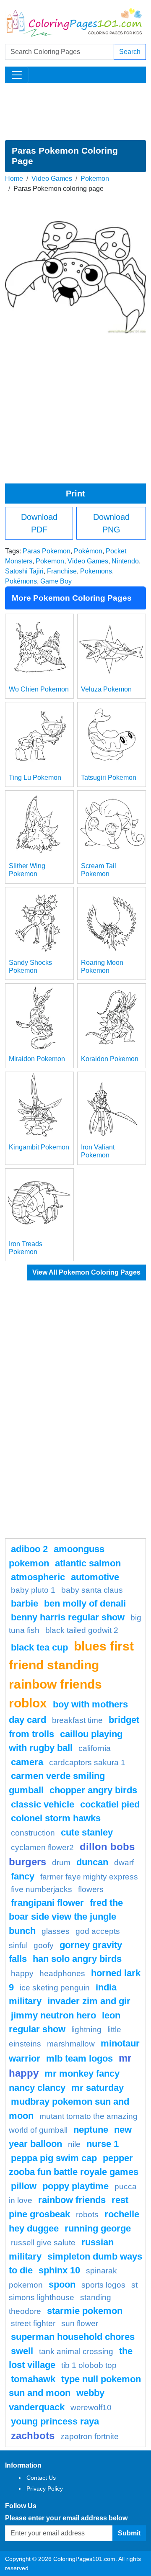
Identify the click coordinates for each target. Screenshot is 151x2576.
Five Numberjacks (42, 1889)
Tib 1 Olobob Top (89, 2365)
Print (75, 494)
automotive (95, 1577)
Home (14, 179)
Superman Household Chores (73, 2337)
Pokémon (88, 551)
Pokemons (96, 571)
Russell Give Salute (43, 2243)
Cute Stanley (87, 1832)
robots (87, 2215)
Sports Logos (103, 2285)
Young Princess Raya (55, 2421)
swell (22, 2351)
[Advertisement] (75, 112)
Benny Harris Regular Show (68, 1617)
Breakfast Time (77, 1720)
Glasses (56, 1931)
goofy (44, 1945)
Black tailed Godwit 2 (82, 1630)
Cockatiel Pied (110, 1804)
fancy (23, 1876)
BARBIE (25, 1603)
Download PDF (39, 523)
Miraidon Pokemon (37, 1059)
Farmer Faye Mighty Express (89, 1877)
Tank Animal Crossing (76, 2351)
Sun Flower (80, 2323)
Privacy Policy (45, 2489)
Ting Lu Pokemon (35, 778)
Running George (98, 2228)
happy (22, 1973)
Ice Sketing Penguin (55, 1988)
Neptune (91, 2130)
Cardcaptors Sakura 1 (87, 1762)
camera (27, 1762)
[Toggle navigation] (17, 75)
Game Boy (56, 581)
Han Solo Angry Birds (77, 1959)
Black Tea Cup (39, 1647)
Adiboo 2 (29, 1549)
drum (61, 1863)
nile (74, 2144)
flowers (91, 1889)
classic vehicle (43, 1804)
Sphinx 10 (59, 2270)
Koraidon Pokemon (110, 1059)
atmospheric (38, 1577)
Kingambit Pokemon (39, 1147)
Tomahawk (33, 2379)
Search (130, 52)
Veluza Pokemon (106, 689)
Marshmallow (71, 2044)
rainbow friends (72, 2200)
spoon (62, 2284)
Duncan (92, 1862)
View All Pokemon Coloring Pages (86, 1272)
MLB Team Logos (79, 2058)
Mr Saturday (98, 2088)
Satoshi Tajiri (24, 571)
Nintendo (125, 561)
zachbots (33, 2436)
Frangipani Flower (47, 1903)
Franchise (62, 571)
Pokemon (95, 179)
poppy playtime (75, 2186)
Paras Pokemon (47, 551)
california (95, 1748)
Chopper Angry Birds (93, 1790)
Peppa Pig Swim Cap (54, 2158)
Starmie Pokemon (85, 2311)
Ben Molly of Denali (85, 1603)
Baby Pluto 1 (33, 1590)
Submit (129, 2533)
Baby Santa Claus (92, 1590)
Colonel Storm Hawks (56, 1818)
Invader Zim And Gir (89, 2001)
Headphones (62, 1973)
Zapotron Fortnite (90, 2436)
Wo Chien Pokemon (39, 689)
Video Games (52, 179)
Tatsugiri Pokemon (109, 778)
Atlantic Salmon (88, 1563)
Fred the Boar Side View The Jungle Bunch (66, 1917)
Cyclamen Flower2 (42, 1847)
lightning (86, 2030)
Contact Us (41, 2478)
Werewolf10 (91, 2408)
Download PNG (111, 523)
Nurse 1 (103, 2144)
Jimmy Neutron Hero (53, 2015)
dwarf (124, 1863)
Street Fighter (33, 2323)
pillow (24, 2186)
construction (33, 1833)
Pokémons (21, 581)
